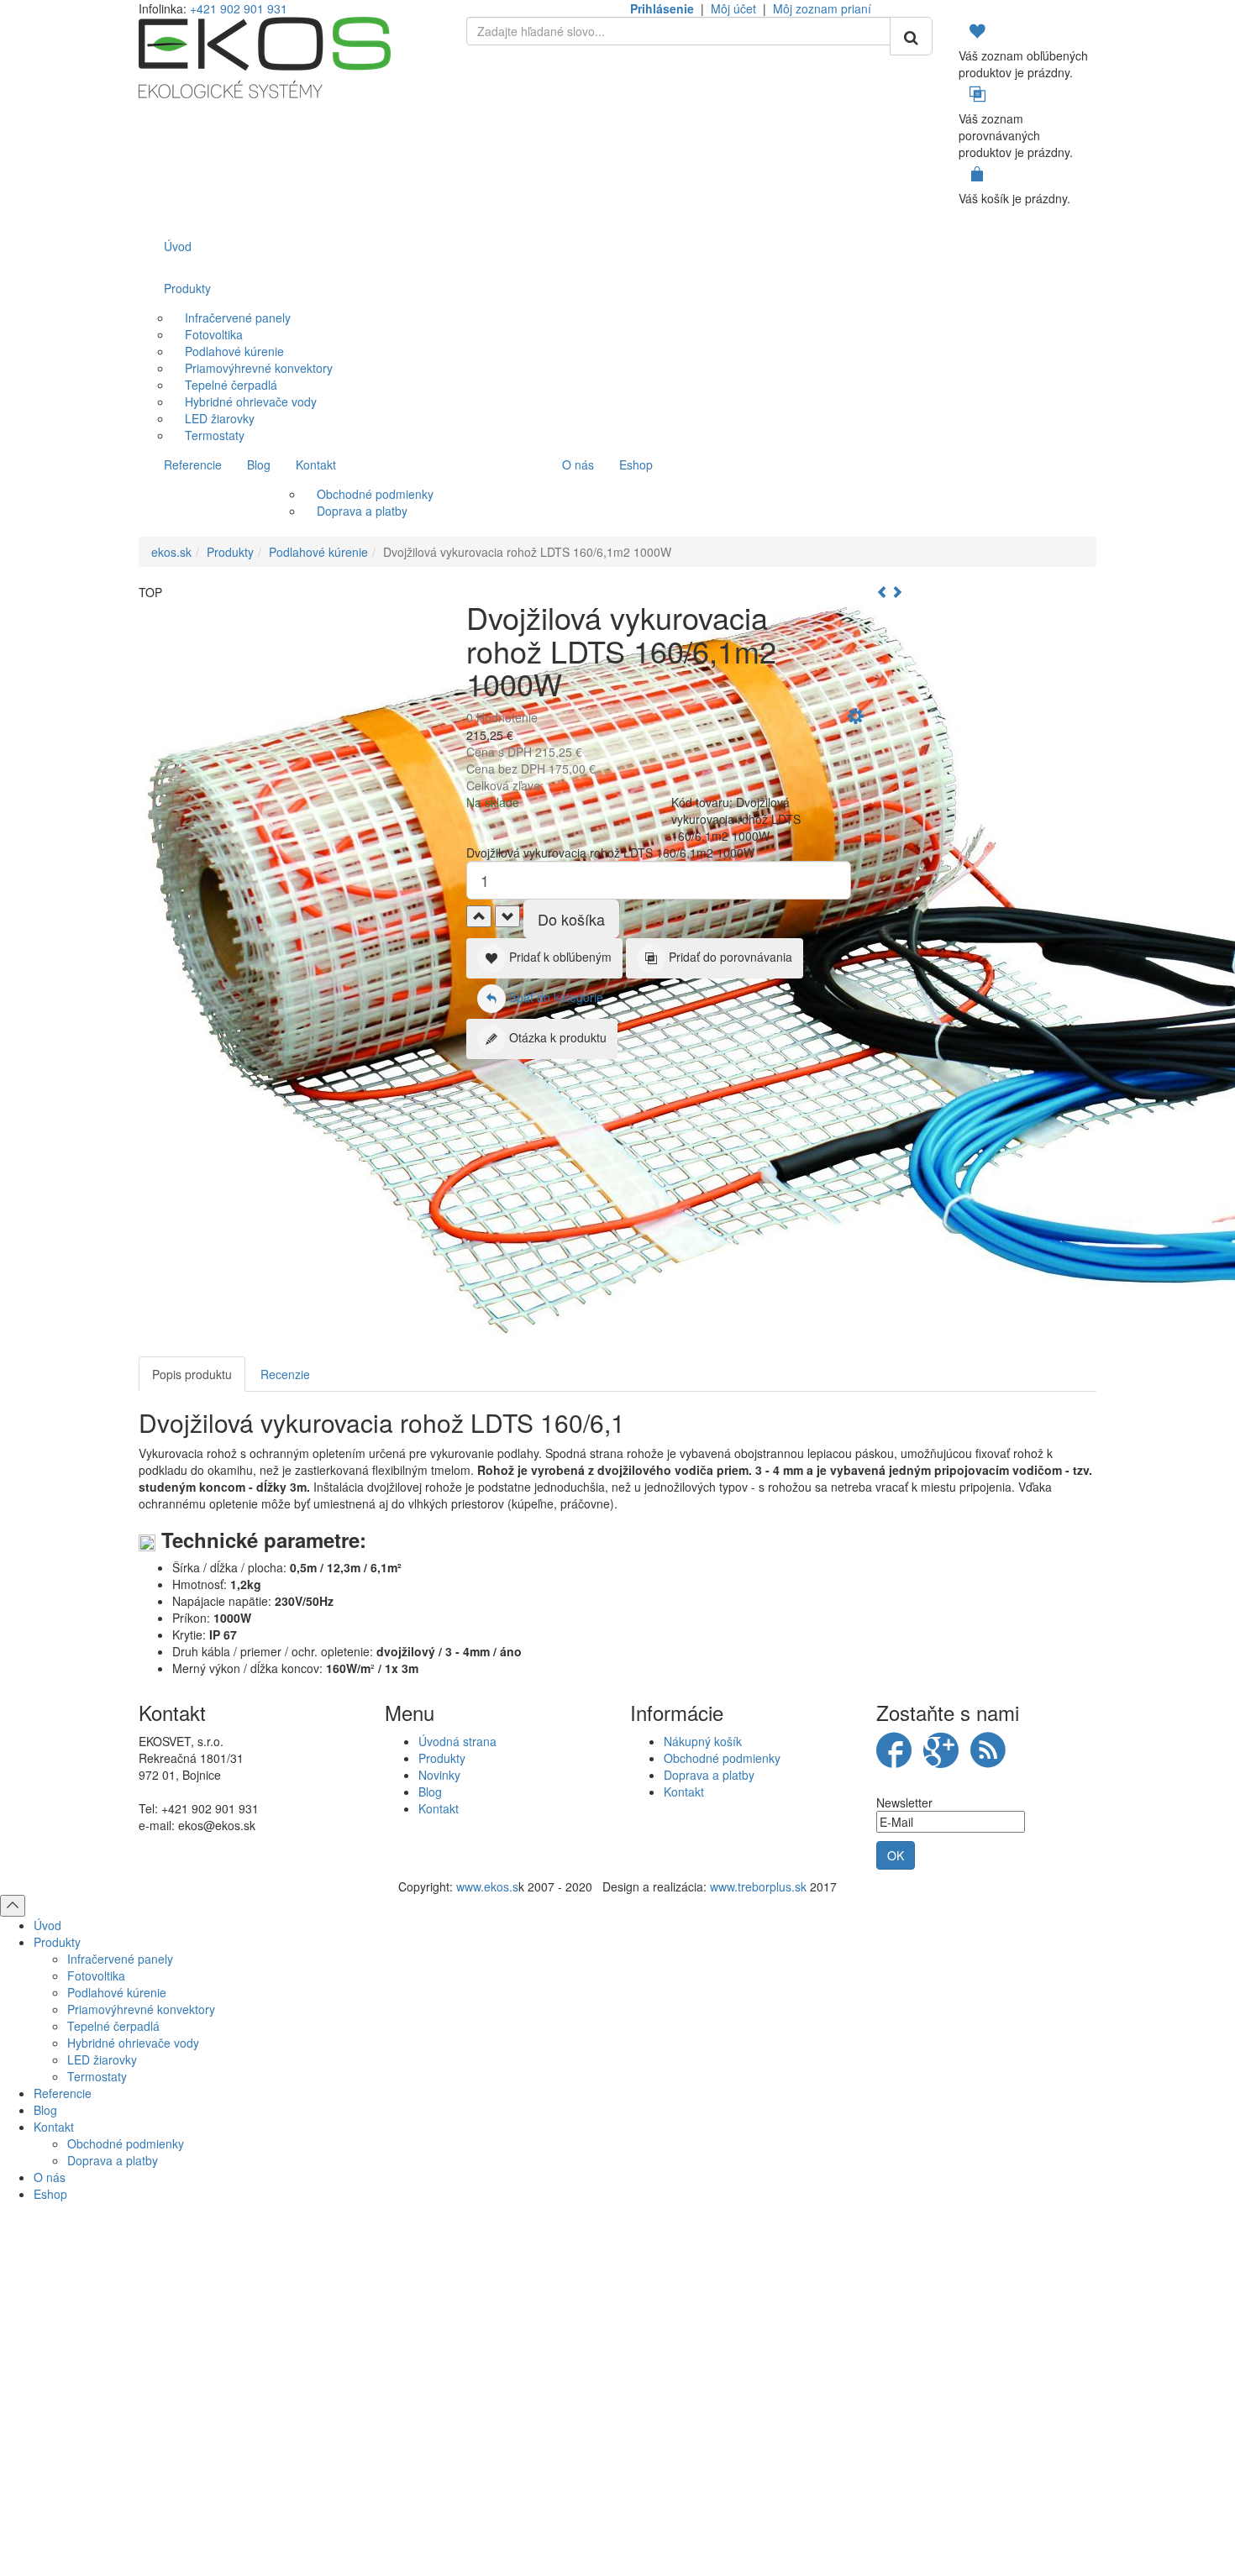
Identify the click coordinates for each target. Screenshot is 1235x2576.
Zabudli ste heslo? (803, 2521)
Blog (430, 1792)
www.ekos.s (487, 1886)
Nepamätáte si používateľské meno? (646, 2521)
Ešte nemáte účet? (618, 2459)
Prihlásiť (617, 2418)
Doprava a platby (709, 1775)
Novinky (439, 1775)
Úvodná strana (457, 1741)
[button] (856, 718)
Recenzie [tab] (285, 1374)
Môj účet (733, 8)
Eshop (50, 2194)
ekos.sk (171, 552)
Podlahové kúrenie (318, 552)
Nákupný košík (703, 1741)
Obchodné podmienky (722, 1758)
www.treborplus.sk (758, 1886)
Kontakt (439, 1808)
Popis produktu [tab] (192, 1374)
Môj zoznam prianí (822, 8)
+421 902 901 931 (239, 8)
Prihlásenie (662, 8)
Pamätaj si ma (434, 2387)
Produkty (230, 552)
